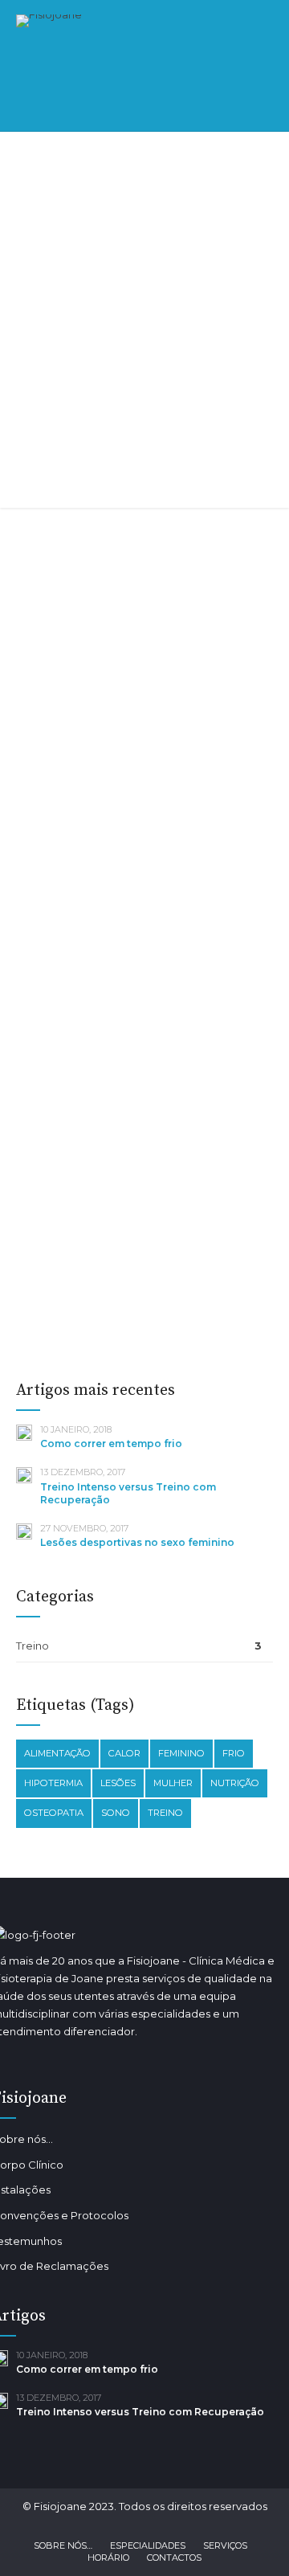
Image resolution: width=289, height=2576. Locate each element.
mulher (173, 1783)
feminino (181, 1753)
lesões (118, 1783)
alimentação (57, 1753)
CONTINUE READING (144, 564)
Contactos (174, 2558)
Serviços (225, 2545)
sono (116, 1813)
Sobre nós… (63, 2545)
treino (165, 1813)
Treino (47, 707)
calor (124, 1753)
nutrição (235, 1783)
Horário (108, 2558)
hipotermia (53, 1783)
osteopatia (54, 1813)
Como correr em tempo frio (111, 1443)
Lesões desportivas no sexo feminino (144, 1174)
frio (234, 1753)
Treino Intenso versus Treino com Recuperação (140, 775)
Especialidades (148, 2545)
